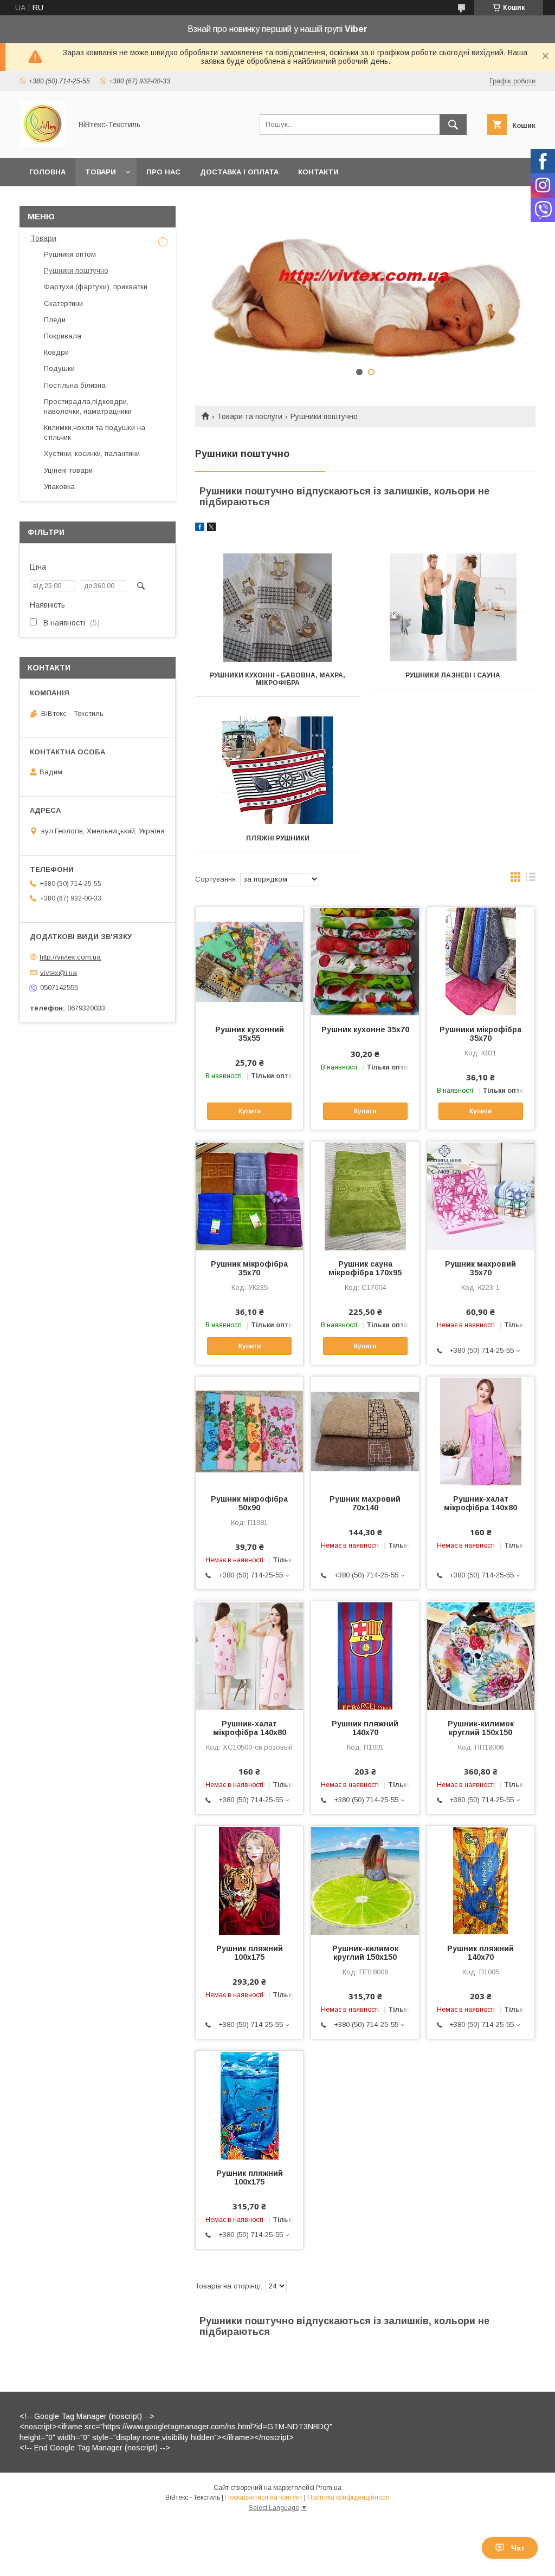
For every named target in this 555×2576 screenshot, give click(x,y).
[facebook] (200, 529)
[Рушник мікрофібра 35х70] (249, 1196)
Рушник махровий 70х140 (365, 1503)
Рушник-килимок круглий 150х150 (481, 1728)
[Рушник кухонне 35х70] (365, 961)
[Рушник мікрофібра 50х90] (249, 1431)
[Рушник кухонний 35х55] (249, 961)
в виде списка (531, 879)
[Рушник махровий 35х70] (481, 1196)
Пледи (55, 320)
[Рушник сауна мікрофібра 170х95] (365, 1196)
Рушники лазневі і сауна (453, 675)
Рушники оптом (70, 254)
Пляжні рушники (278, 838)
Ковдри (56, 352)
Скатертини (63, 304)
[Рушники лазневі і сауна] (453, 608)
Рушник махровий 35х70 (480, 1268)
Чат (518, 2548)
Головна (47, 172)
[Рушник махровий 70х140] (365, 1431)
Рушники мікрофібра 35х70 (480, 1034)
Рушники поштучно (76, 270)
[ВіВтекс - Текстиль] (43, 144)
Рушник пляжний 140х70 (365, 1728)
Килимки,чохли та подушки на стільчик (95, 432)
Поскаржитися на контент (264, 2497)
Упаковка (59, 487)
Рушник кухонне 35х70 (365, 1029)
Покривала (63, 336)
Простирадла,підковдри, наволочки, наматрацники (88, 406)
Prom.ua (329, 2488)
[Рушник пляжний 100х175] (249, 1880)
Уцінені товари (68, 470)
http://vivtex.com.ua (70, 957)
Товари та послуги (250, 416)
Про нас (163, 172)
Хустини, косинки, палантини (92, 454)
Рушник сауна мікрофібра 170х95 (365, 1268)
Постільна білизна (75, 385)
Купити (250, 1111)
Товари (101, 172)
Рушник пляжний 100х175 (250, 1953)
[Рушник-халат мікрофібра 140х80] (481, 1431)
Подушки (59, 369)
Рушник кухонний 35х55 (250, 1034)
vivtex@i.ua (59, 972)
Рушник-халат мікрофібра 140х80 (480, 1503)
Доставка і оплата (239, 172)
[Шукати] (453, 125)
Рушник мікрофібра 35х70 (249, 1268)
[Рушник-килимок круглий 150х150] (481, 1655)
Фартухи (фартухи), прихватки (96, 287)
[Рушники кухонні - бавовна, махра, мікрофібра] (277, 608)
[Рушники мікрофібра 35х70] (481, 961)
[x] (211, 529)
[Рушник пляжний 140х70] (365, 1655)
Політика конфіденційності (349, 2497)
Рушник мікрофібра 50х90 (249, 1503)
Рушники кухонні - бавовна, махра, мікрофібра (277, 679)
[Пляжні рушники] (277, 771)
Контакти (318, 172)
